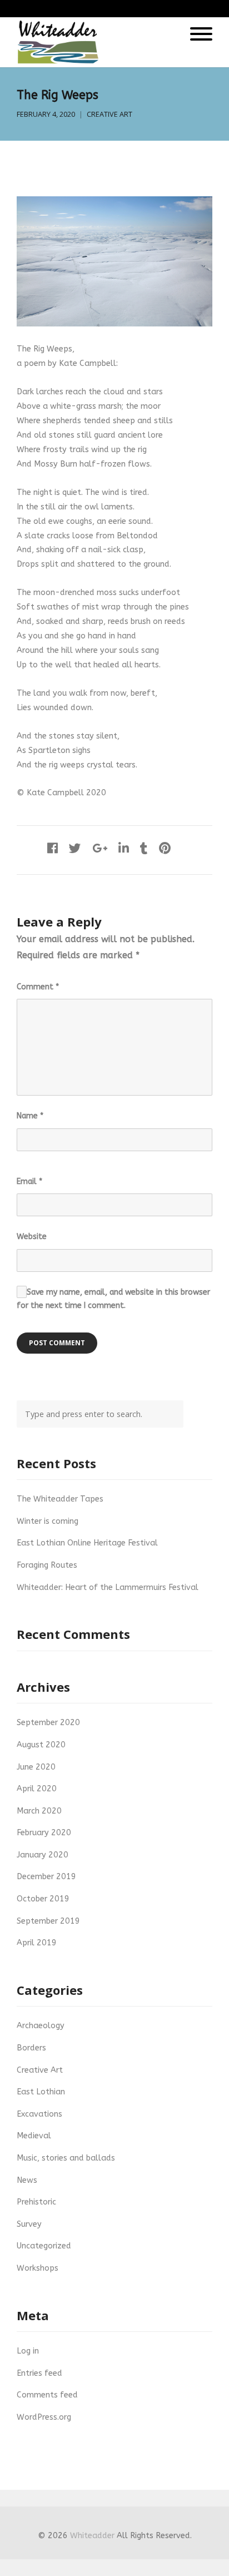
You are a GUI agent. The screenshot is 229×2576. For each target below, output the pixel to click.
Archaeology (41, 2026)
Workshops (38, 2268)
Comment (38, 987)
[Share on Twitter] (75, 849)
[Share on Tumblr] (144, 849)
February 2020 (44, 1833)
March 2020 (39, 1811)
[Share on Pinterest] (165, 849)
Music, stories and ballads (66, 2158)
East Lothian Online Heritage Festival (87, 1543)
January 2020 (43, 1855)
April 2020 (37, 1789)
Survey (29, 2224)
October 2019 (43, 1899)
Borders (31, 2048)
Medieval (34, 2136)
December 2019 (46, 1877)
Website (32, 1237)
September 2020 (48, 1723)
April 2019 (37, 1943)
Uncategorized (44, 2246)
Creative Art (109, 114)
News (27, 2180)
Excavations (39, 2114)
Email (29, 1182)
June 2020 (36, 1767)
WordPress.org (44, 2417)
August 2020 (41, 1745)
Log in (28, 2351)
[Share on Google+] (100, 849)
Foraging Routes (47, 1565)
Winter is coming (48, 1521)
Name (30, 1116)
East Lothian (41, 2092)
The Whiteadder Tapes (60, 1499)
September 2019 (48, 1921)
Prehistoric (36, 2202)
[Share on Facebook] (53, 849)
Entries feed (39, 2373)
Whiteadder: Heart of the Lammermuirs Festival (108, 1587)
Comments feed (47, 2395)
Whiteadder (92, 2536)
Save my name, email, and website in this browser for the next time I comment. (113, 1299)
